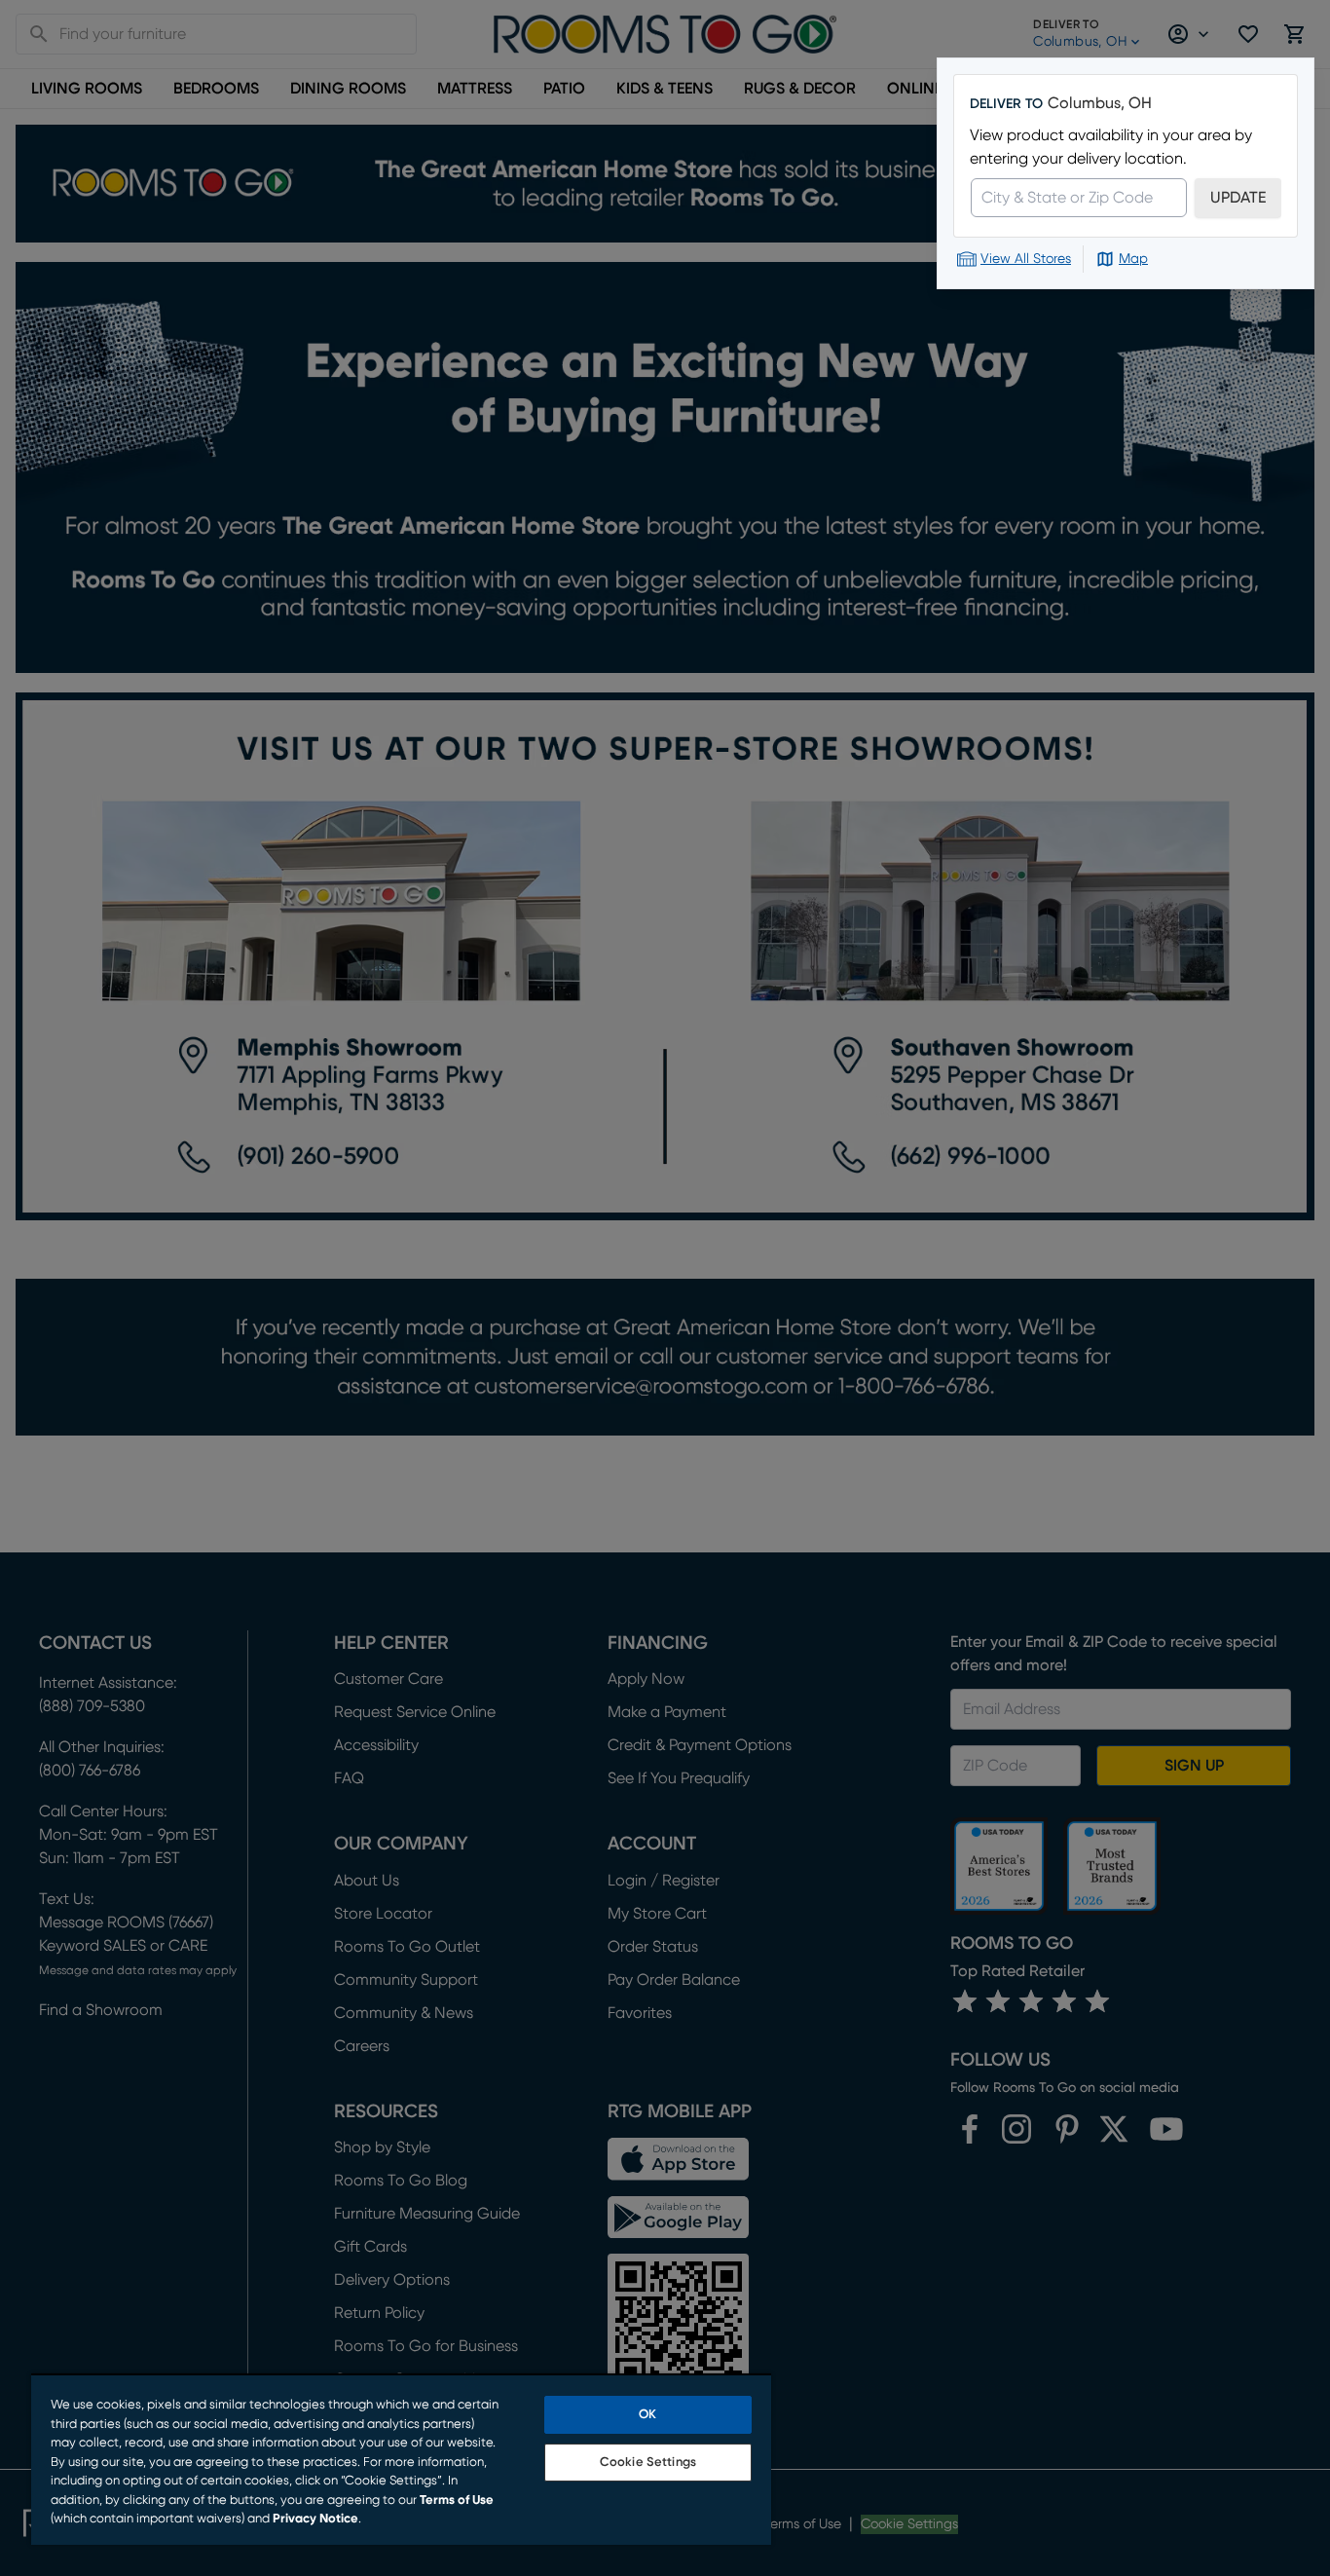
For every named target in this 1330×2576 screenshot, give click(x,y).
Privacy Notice (315, 2519)
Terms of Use (457, 2501)
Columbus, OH (1100, 103)
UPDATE (1238, 198)
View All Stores (1026, 259)
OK (647, 2415)
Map (1133, 259)
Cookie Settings (648, 2463)
